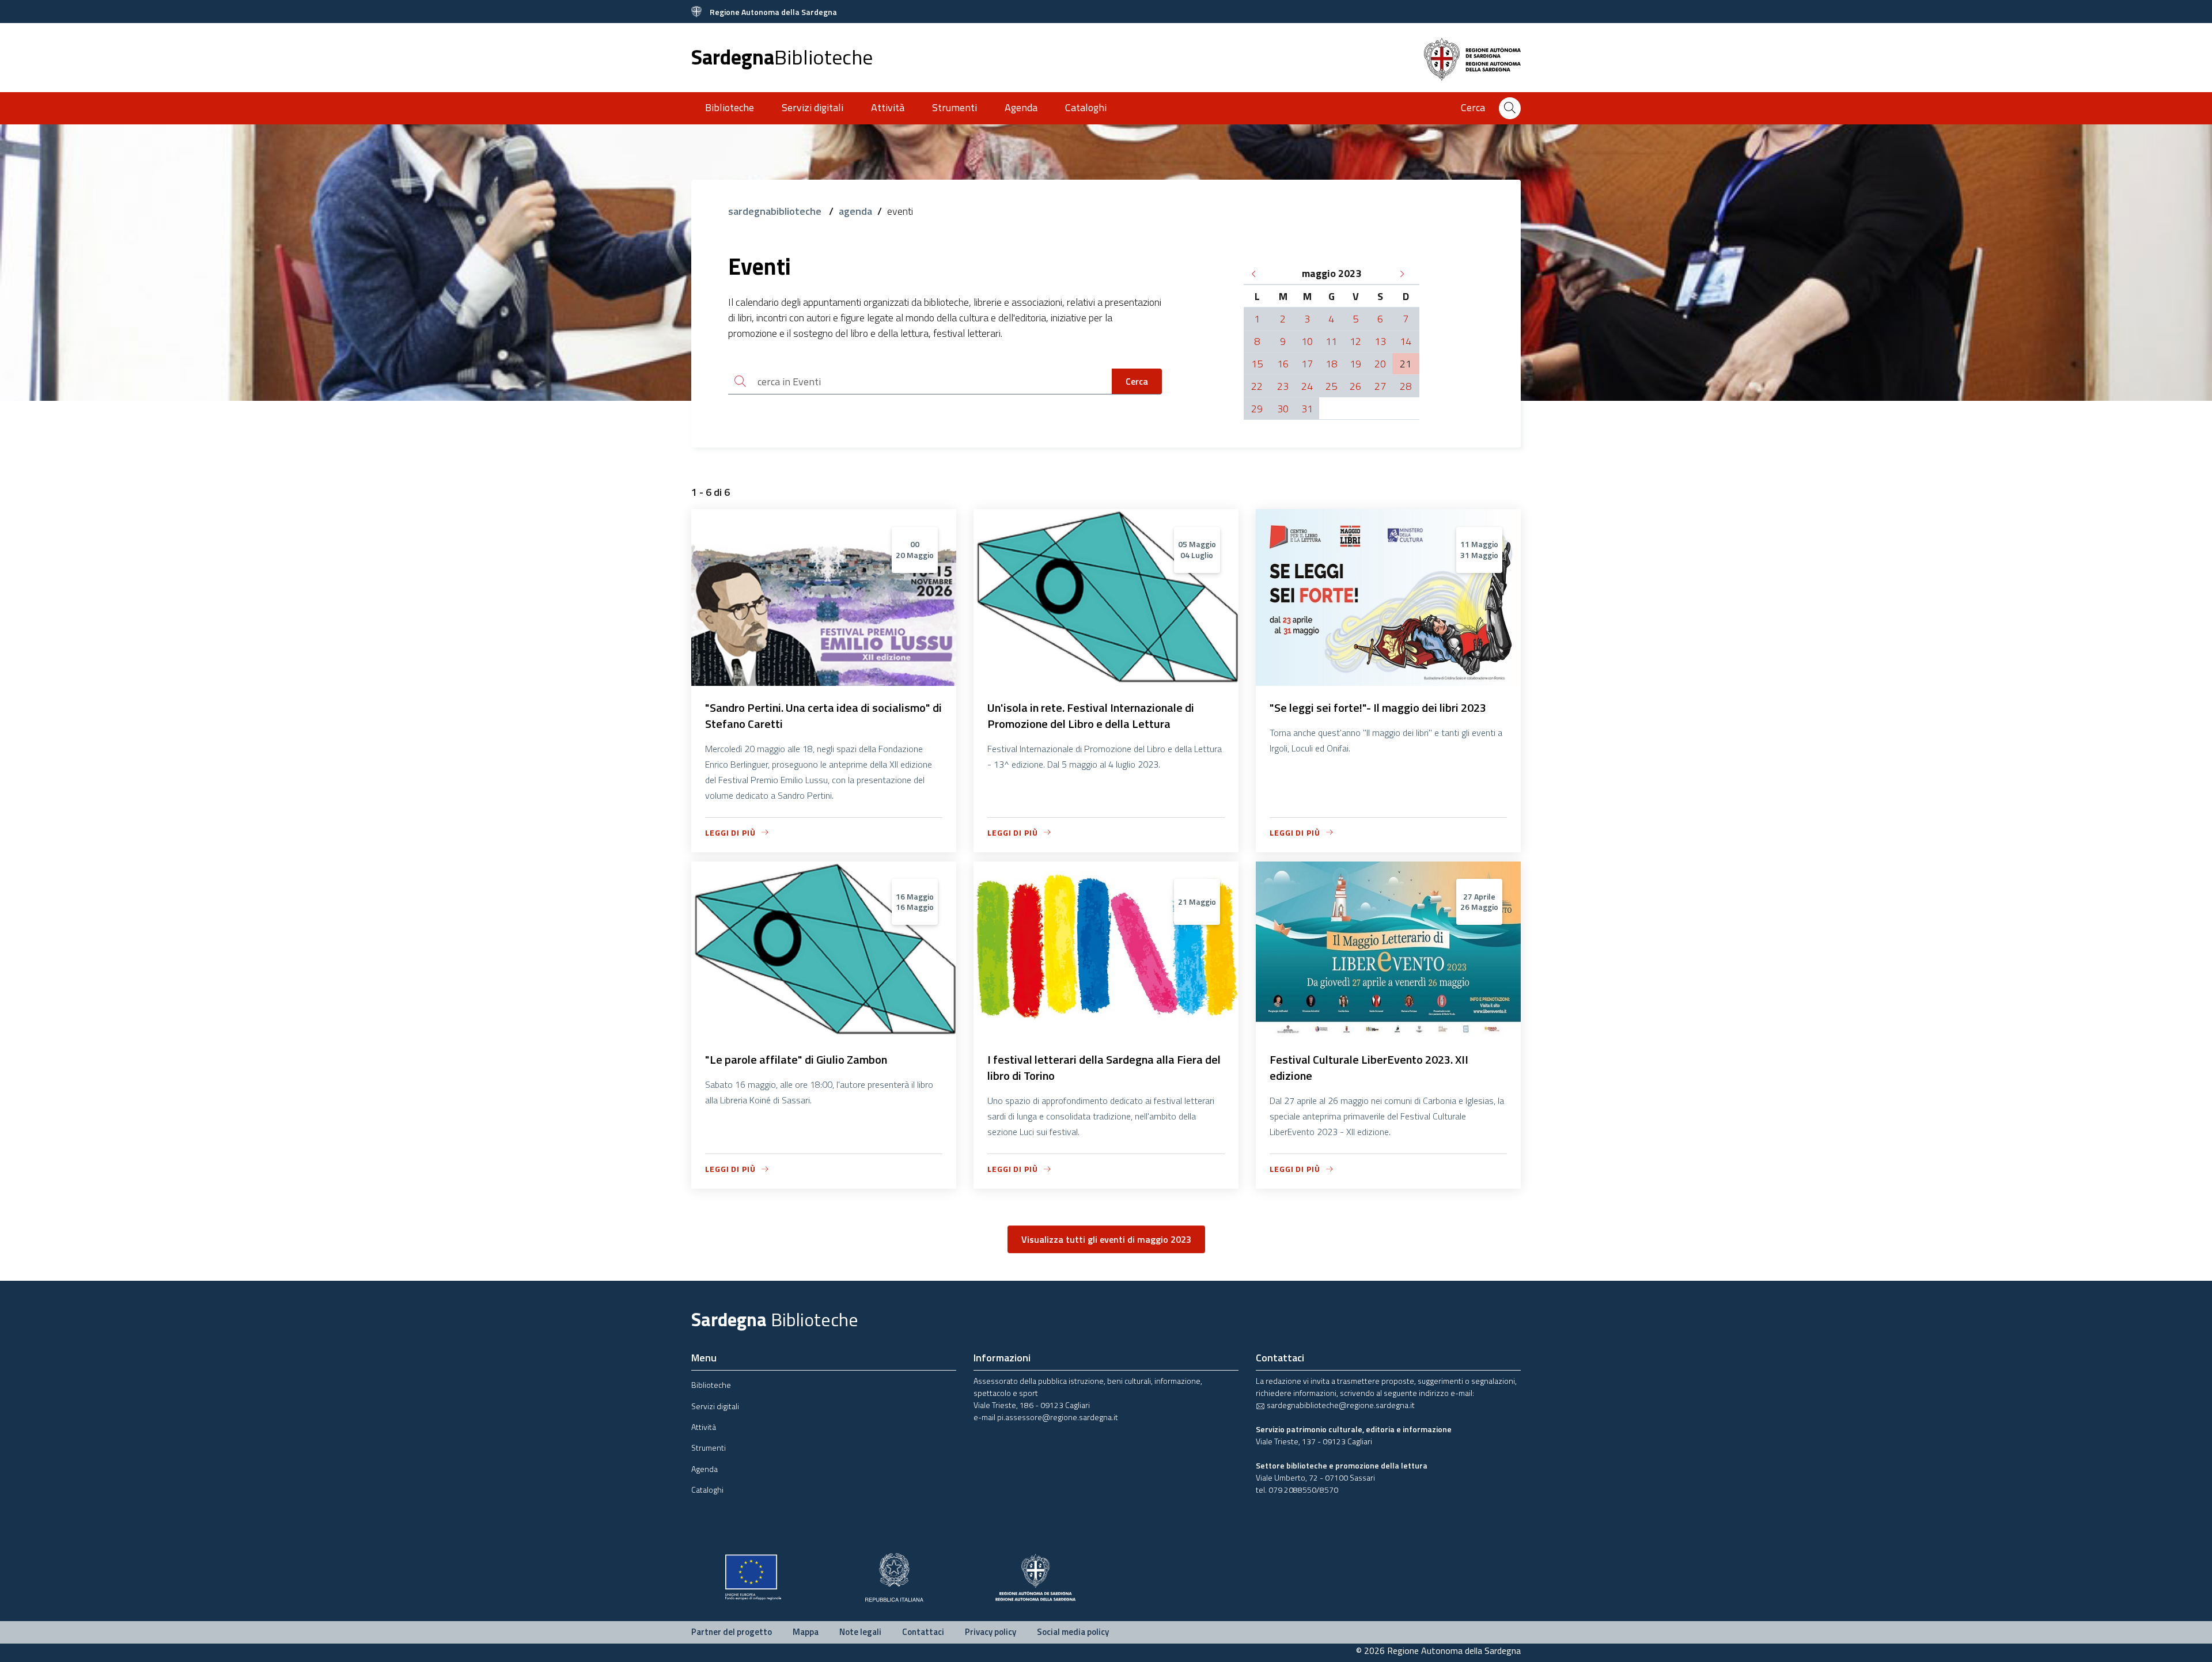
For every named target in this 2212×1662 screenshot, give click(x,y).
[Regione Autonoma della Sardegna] (1035, 1576)
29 (1257, 409)
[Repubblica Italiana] (894, 1576)
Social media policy (1073, 1632)
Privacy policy (991, 1632)
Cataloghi (1086, 107)
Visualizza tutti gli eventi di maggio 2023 (1106, 1239)
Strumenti (955, 107)
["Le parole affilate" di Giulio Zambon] (824, 1031)
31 (1307, 409)
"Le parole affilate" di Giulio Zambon (796, 1059)
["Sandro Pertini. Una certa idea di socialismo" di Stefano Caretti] (824, 678)
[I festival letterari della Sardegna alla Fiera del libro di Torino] (1106, 1031)
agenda (855, 211)
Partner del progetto (732, 1632)
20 (1380, 364)
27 (1380, 386)
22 (1257, 386)
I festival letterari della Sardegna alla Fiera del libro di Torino (1104, 1067)
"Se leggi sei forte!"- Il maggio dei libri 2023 (1378, 707)
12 (1355, 341)
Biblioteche (730, 107)
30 (1283, 409)
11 (1331, 341)
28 (1406, 386)
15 (1257, 364)
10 (1307, 341)
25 (1331, 386)
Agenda (1021, 107)
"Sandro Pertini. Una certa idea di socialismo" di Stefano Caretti (823, 716)
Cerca (1137, 381)
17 (1307, 364)
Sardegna (782, 57)
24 (1307, 386)
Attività (888, 107)
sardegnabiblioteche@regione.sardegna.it (1340, 1405)
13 (1380, 341)
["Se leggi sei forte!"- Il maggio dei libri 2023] (1388, 678)
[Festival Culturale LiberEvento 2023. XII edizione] (1388, 1031)
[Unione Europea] (753, 1576)
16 (1283, 364)
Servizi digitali (813, 107)
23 (1283, 386)
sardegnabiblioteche (776, 211)
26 (1355, 386)
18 (1331, 364)
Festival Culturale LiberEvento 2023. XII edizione (1369, 1067)
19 (1355, 364)
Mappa (806, 1632)
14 (1406, 341)
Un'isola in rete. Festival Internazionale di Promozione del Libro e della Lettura (1091, 716)
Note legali (860, 1632)
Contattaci (923, 1632)
